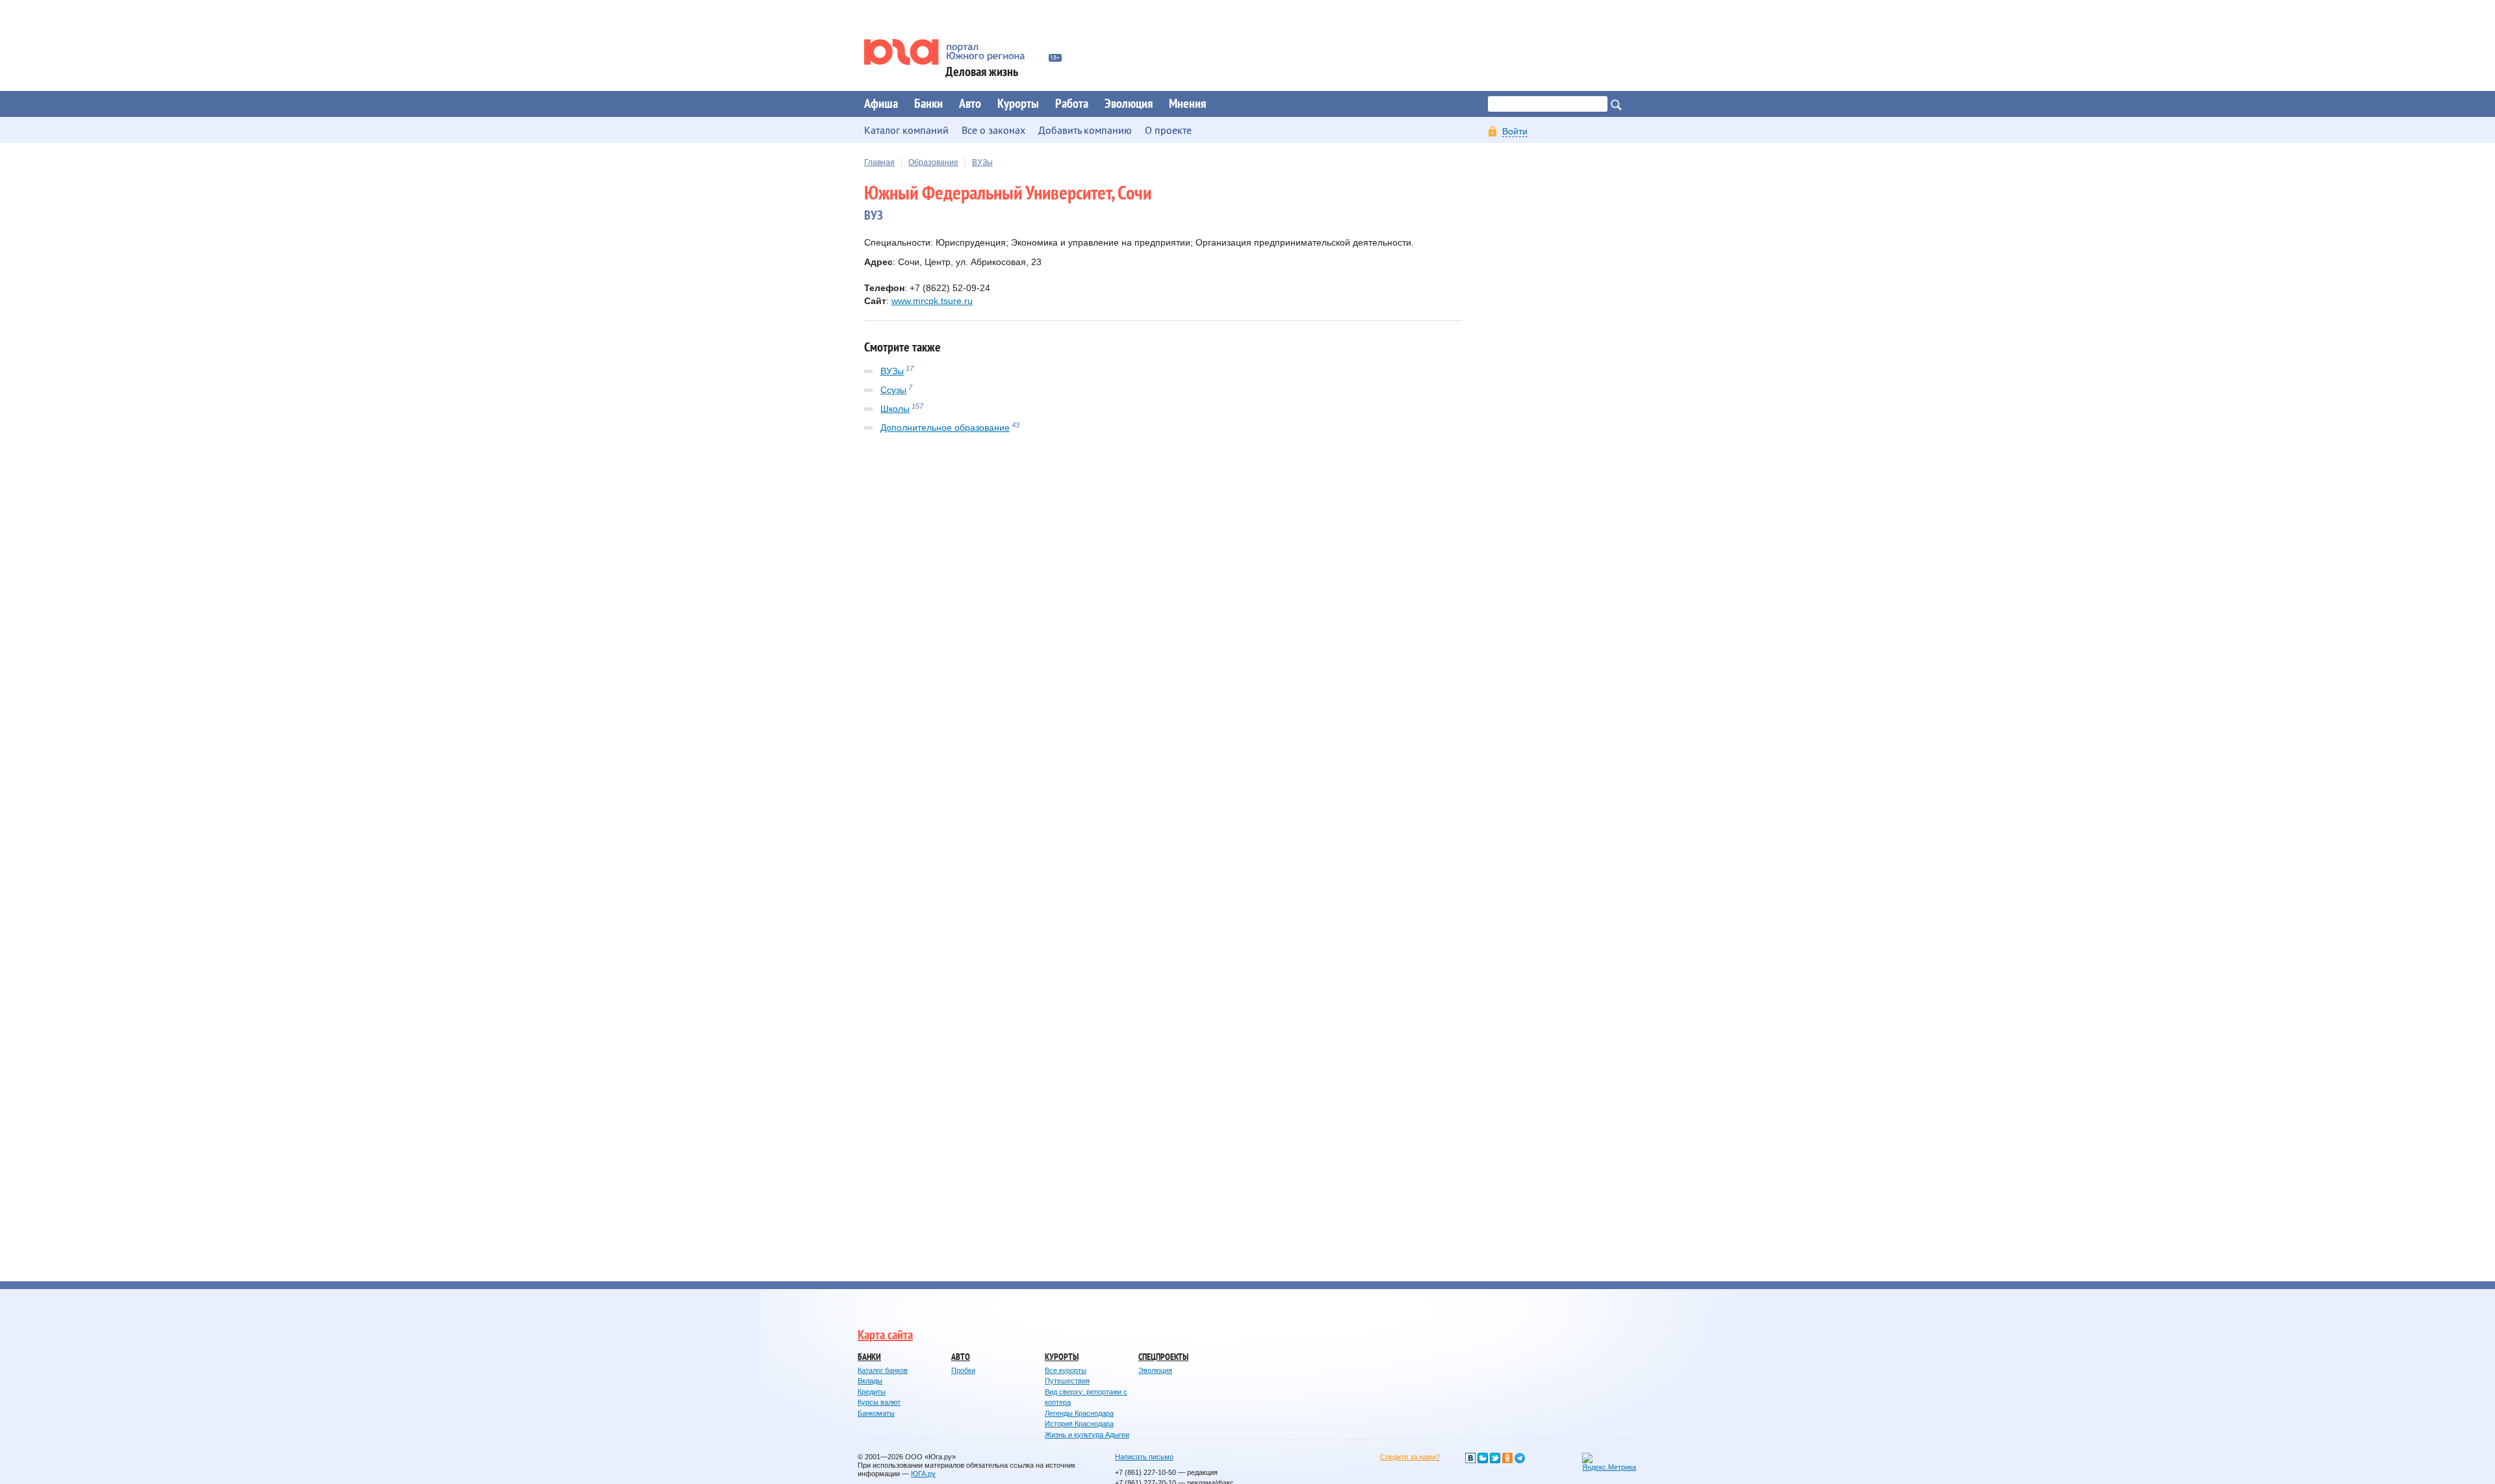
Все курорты (1066, 1370)
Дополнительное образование (945, 428)
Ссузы (893, 390)
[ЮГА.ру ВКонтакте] (1470, 1458)
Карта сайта (885, 1335)
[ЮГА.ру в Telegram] (1520, 1458)
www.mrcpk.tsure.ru (932, 301)
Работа (1072, 104)
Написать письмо (1144, 1457)
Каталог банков (883, 1370)
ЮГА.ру (923, 1474)
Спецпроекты (1163, 1357)
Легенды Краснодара (1079, 1413)
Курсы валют (879, 1402)
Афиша (881, 104)
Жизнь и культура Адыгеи (1087, 1435)
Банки (928, 104)
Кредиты (872, 1392)
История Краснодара (1079, 1424)
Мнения (1187, 104)
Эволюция (1129, 104)
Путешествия (1067, 1381)
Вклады (870, 1381)
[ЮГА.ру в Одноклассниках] (1507, 1458)
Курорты (1018, 104)
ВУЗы (982, 162)
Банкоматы (876, 1413)
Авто (970, 104)
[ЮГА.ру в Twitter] (1495, 1458)
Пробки (963, 1370)
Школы (895, 409)
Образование (933, 162)
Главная (879, 162)
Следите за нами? (1410, 1457)
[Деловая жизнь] (953, 52)
